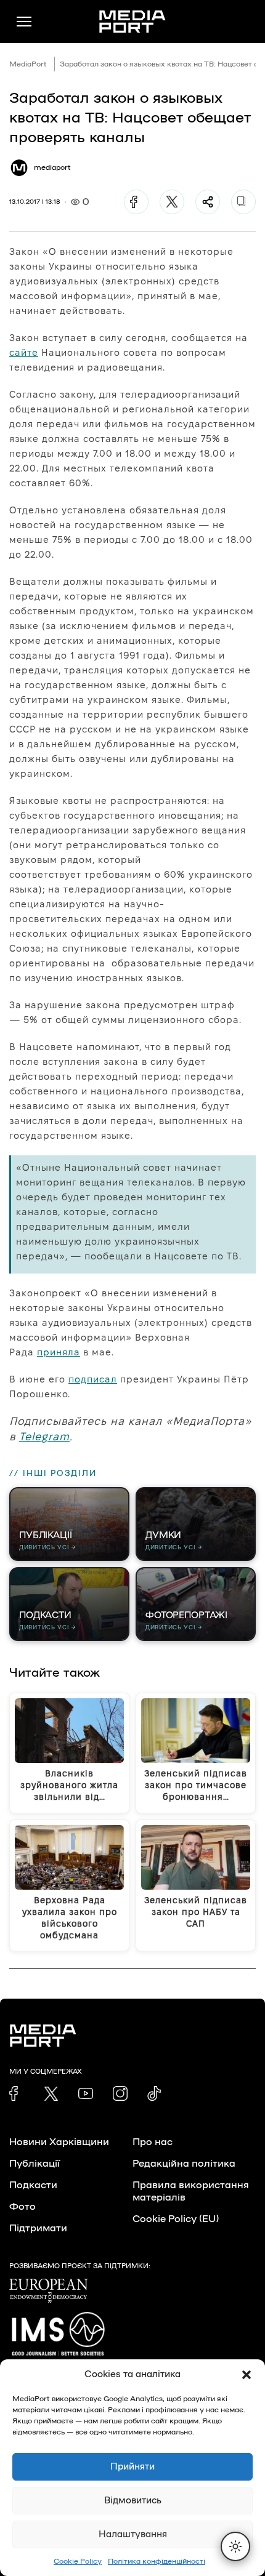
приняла (59, 1352)
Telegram (44, 1436)
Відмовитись (133, 2501)
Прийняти (132, 2467)
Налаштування (133, 2534)
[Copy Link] (243, 202)
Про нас (153, 2142)
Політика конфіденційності (157, 2561)
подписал (93, 1379)
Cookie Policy (78, 2561)
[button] (247, 2375)
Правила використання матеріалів (191, 2191)
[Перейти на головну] (132, 22)
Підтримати (38, 2228)
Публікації (35, 2164)
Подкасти (33, 2185)
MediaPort (28, 64)
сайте (24, 352)
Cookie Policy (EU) (176, 2219)
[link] (17, 2093)
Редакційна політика (184, 2164)
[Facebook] (136, 202)
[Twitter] (172, 202)
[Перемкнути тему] (235, 2546)
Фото (22, 2207)
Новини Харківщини (59, 2142)
